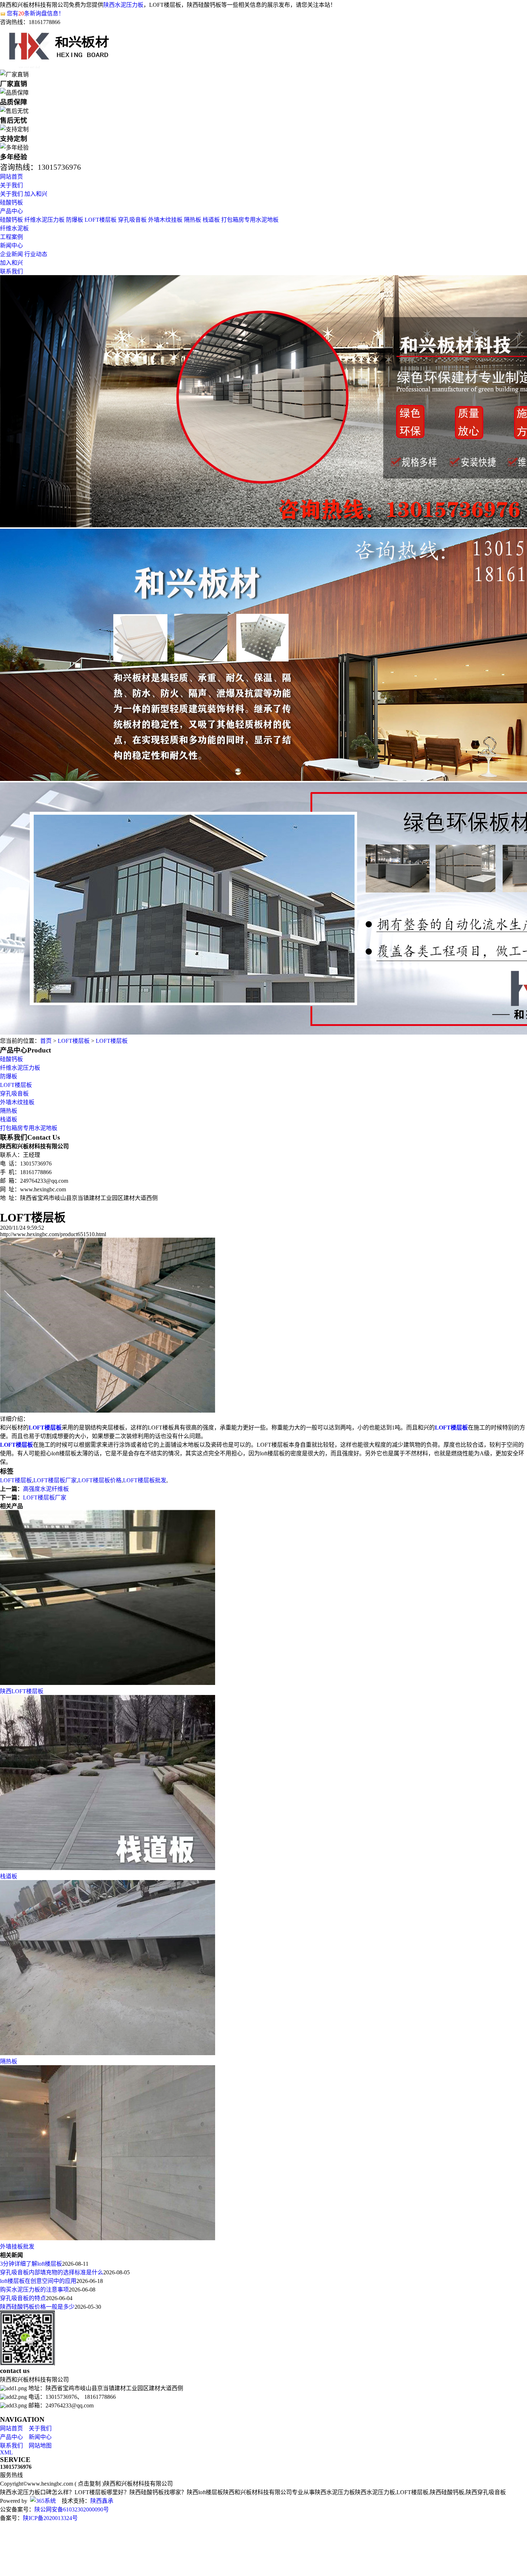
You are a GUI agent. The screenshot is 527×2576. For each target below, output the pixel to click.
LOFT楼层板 (101, 220)
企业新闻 (11, 254)
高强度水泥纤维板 (46, 1489)
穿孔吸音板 (132, 220)
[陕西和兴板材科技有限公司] (60, 66)
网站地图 (40, 2446)
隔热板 (193, 220)
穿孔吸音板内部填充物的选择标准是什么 (52, 2272)
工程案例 (11, 237)
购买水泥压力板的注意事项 (34, 2290)
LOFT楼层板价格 (100, 1480)
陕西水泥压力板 (123, 5)
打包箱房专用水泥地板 (250, 220)
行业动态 (36, 254)
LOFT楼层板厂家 (55, 1480)
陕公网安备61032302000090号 (72, 2509)
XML (6, 2452)
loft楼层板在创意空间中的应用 (38, 2281)
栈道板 (211, 220)
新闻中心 (11, 246)
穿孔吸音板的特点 (23, 2298)
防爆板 (75, 220)
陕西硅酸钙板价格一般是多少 (37, 2307)
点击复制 (89, 2484)
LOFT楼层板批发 (145, 1480)
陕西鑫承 (102, 2501)
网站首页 (11, 177)
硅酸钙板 (11, 202)
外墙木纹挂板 (165, 220)
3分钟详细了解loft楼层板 (31, 2264)
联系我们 (11, 271)
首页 (46, 1041)
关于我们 (11, 185)
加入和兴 (36, 194)
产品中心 (11, 211)
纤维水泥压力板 (44, 220)
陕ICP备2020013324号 (50, 2518)
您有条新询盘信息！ (35, 13)
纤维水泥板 (14, 228)
